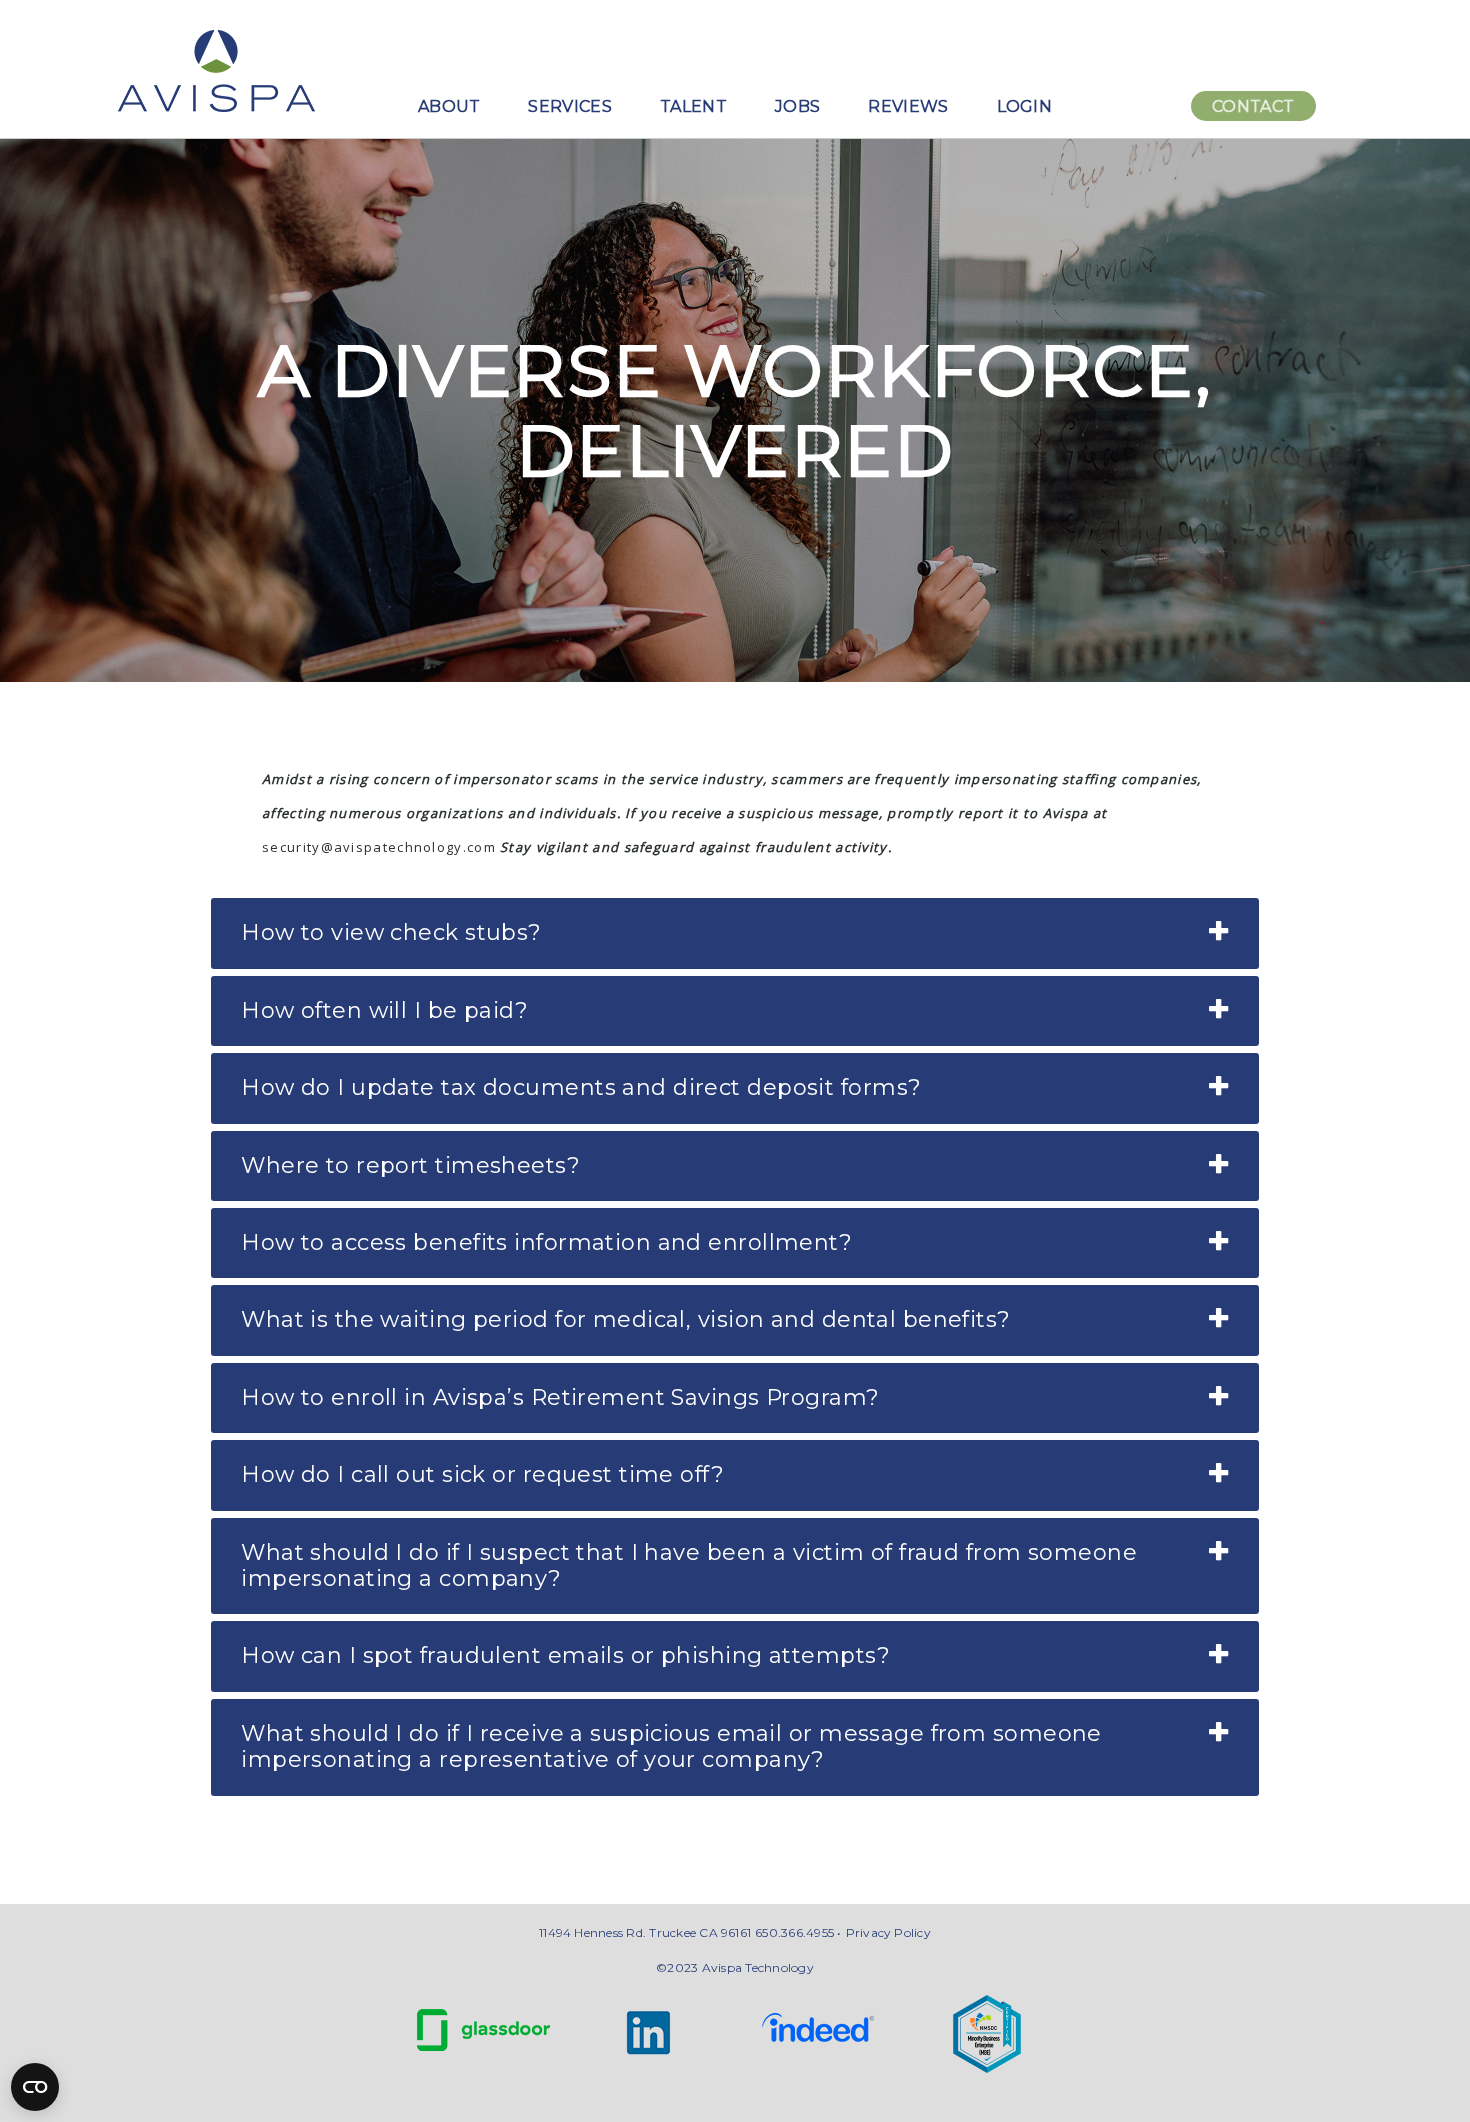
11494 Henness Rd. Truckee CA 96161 (645, 1932)
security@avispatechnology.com (379, 847)
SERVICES (570, 106)
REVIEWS (908, 106)
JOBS (797, 106)
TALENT (693, 106)
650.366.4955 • (798, 1932)
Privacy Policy (888, 1932)
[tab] (735, 933)
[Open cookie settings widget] (35, 2087)
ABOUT (449, 106)
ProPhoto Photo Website (986, 2106)
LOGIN (1025, 106)
